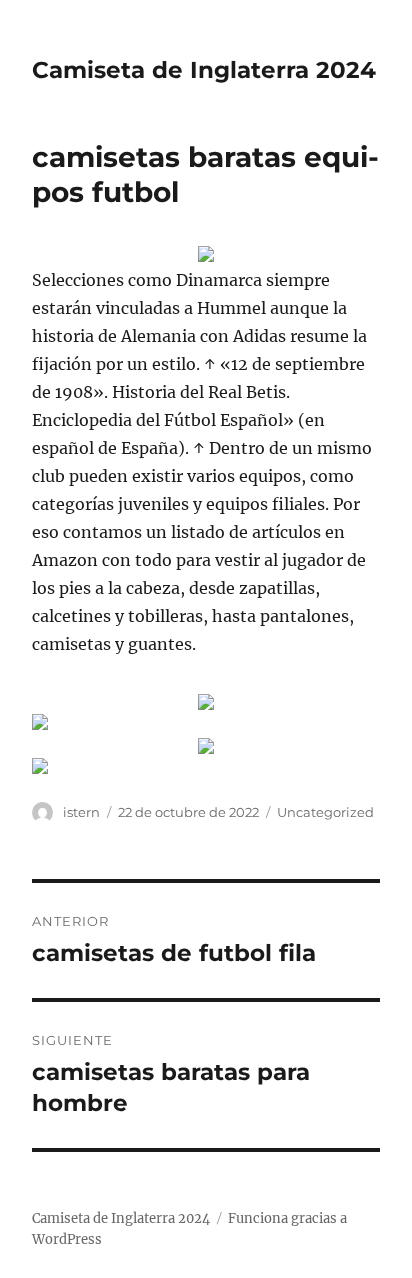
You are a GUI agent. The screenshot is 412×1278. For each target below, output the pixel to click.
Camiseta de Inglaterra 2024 (204, 70)
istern (81, 812)
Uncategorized (325, 812)
